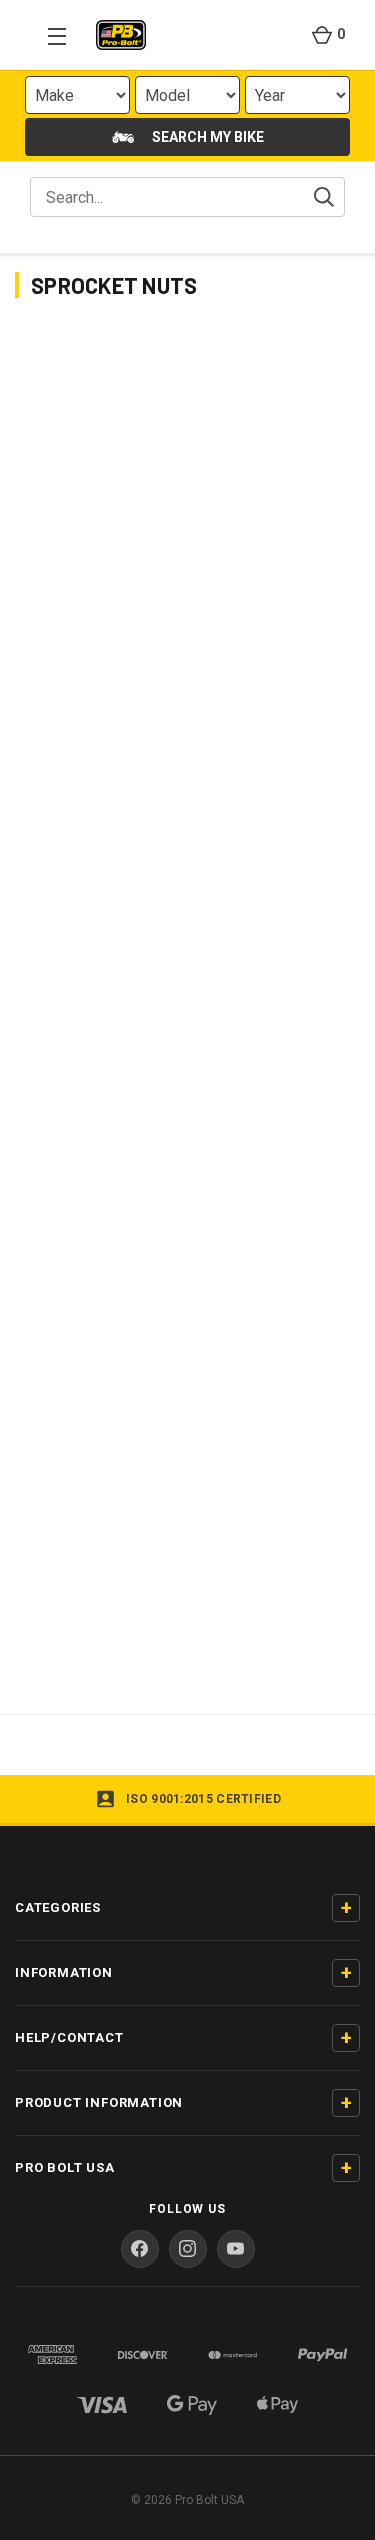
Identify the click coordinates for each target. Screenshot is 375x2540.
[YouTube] (236, 2249)
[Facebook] (140, 2249)
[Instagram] (188, 2249)
